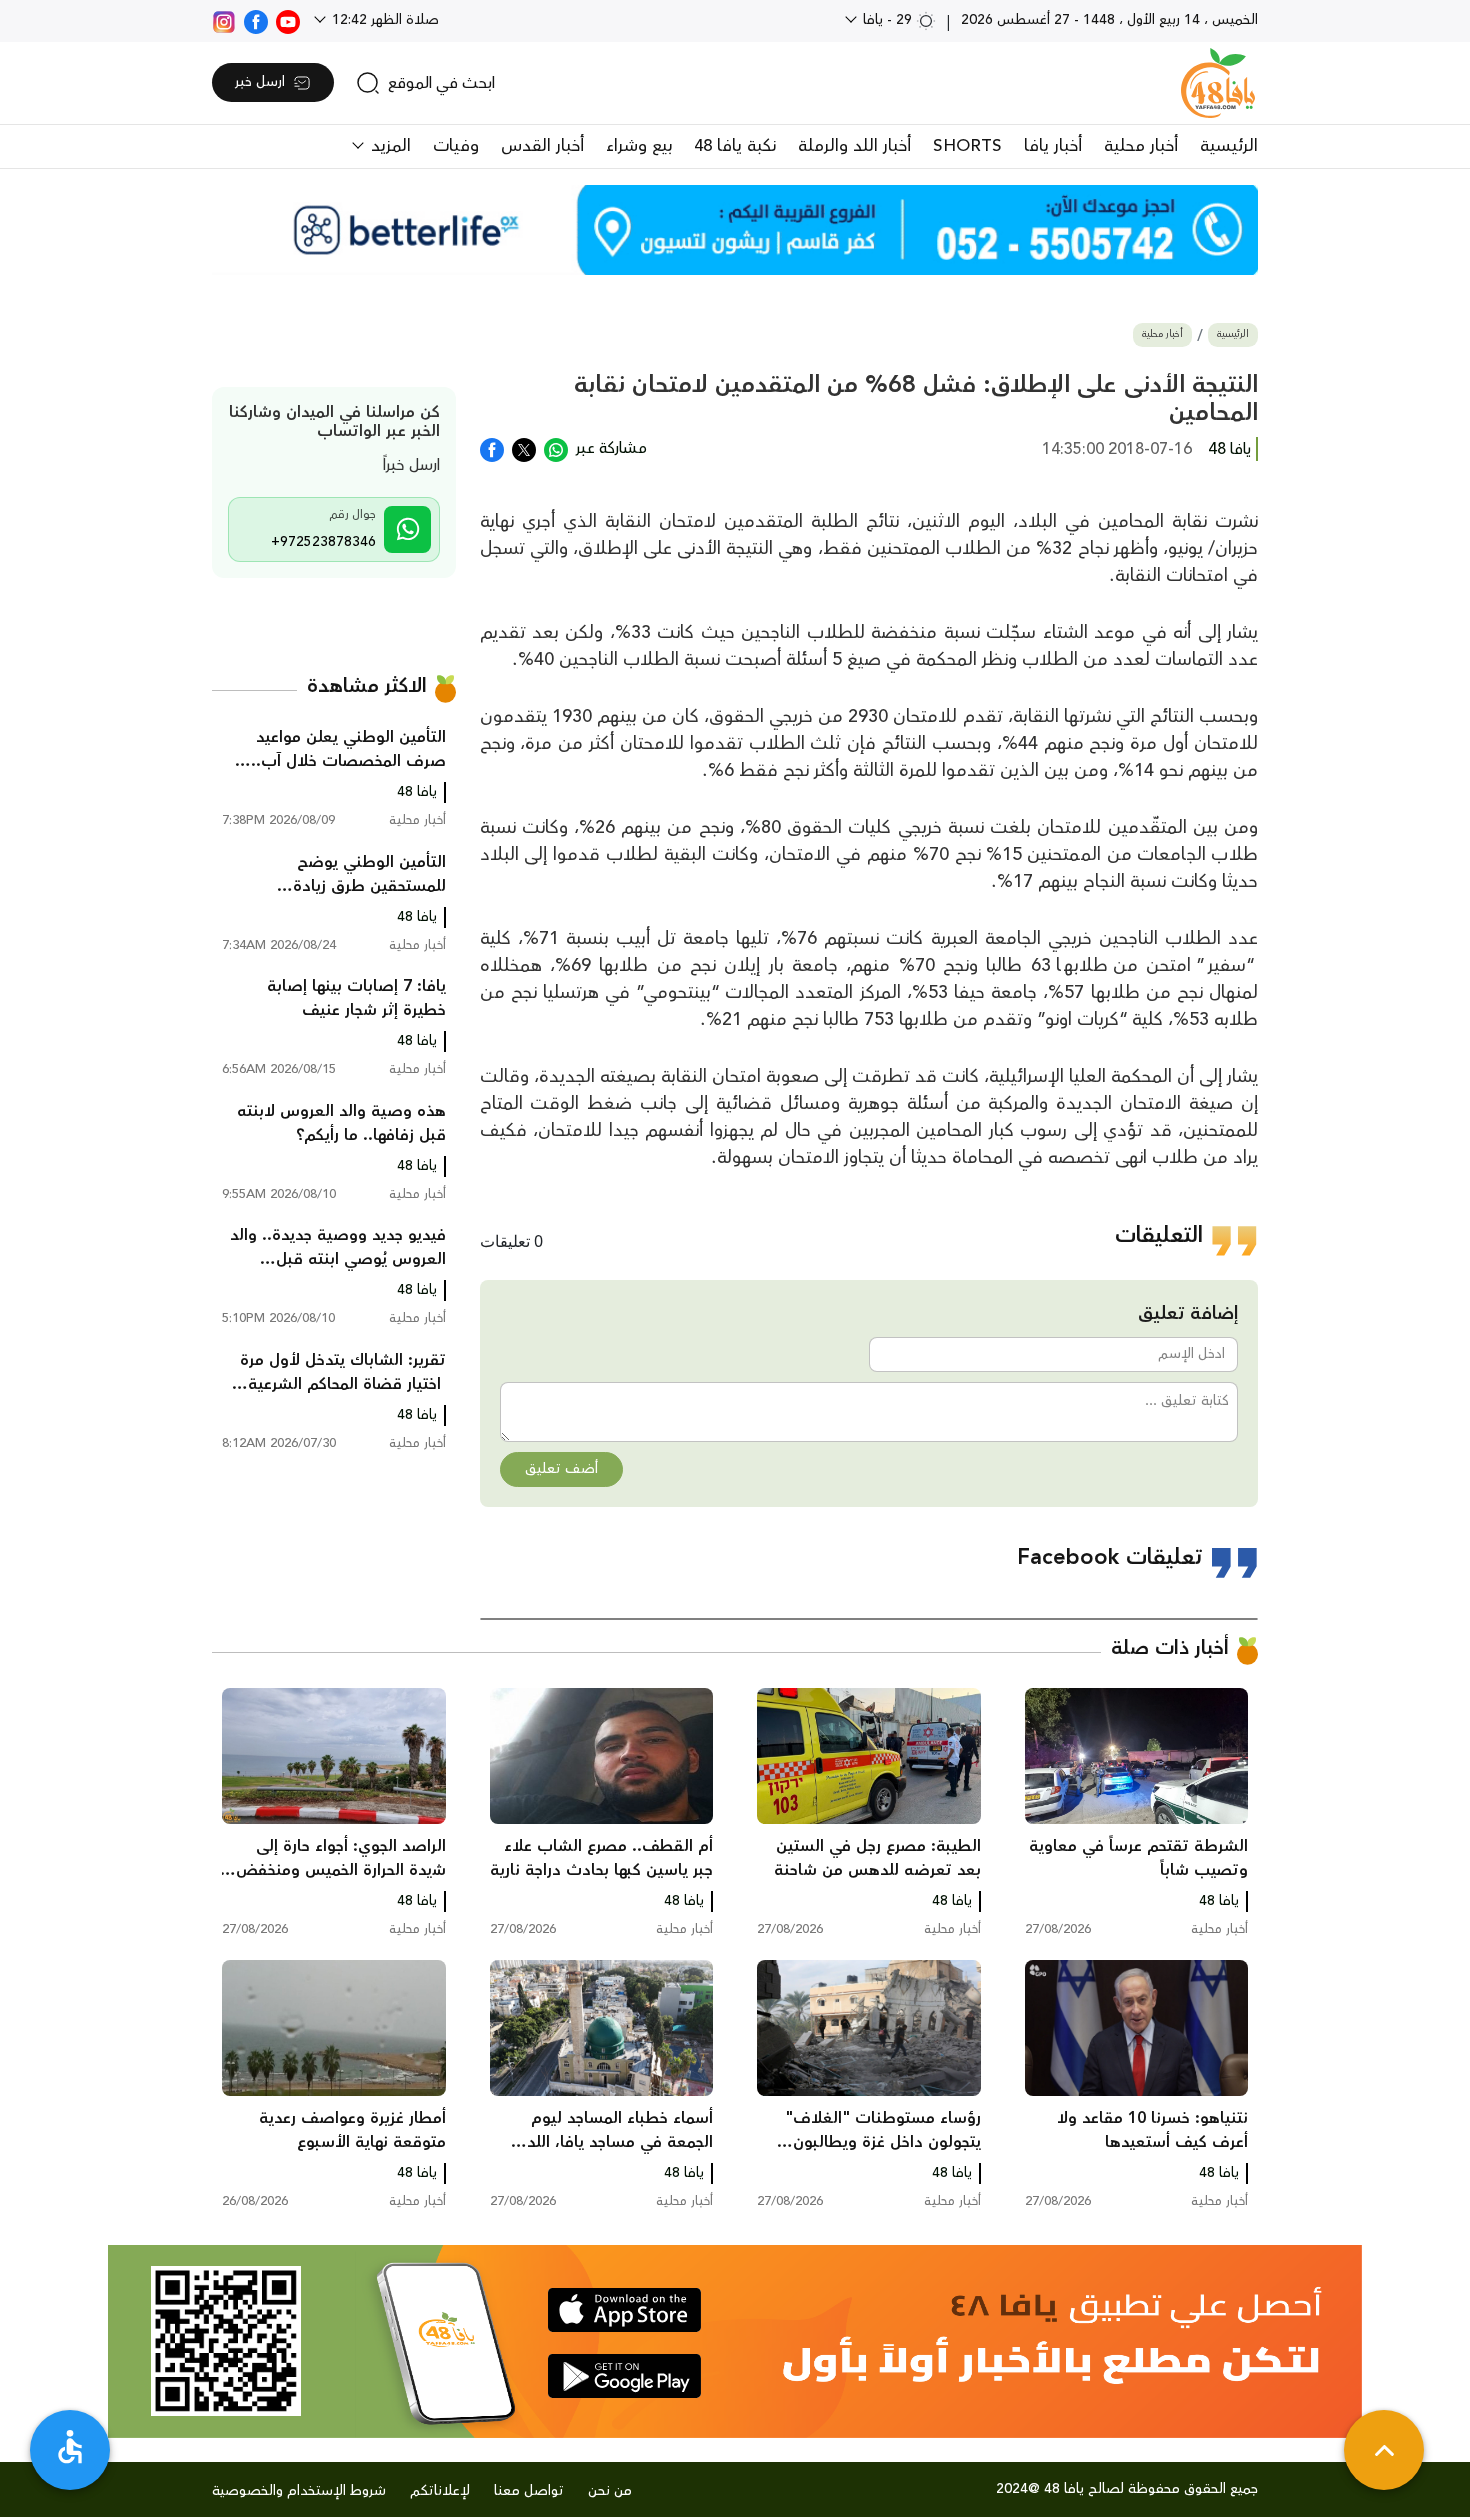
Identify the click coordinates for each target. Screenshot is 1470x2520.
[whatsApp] (556, 448)
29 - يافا (887, 20)
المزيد (388, 146)
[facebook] (256, 20)
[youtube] (288, 20)
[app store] (624, 2310)
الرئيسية (1229, 146)
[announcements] (735, 230)
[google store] (624, 2376)
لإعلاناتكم (440, 2491)
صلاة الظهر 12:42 (383, 20)
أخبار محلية (1141, 146)
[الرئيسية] (1218, 83)
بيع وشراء (639, 146)
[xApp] (524, 448)
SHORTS (967, 146)
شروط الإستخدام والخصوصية (299, 2491)
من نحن (610, 2491)
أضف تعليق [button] (561, 1469)
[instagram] (224, 20)
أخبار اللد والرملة (854, 146)
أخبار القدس (542, 146)
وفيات (456, 146)
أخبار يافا (1053, 146)
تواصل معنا (529, 2491)
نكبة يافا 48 (735, 146)
